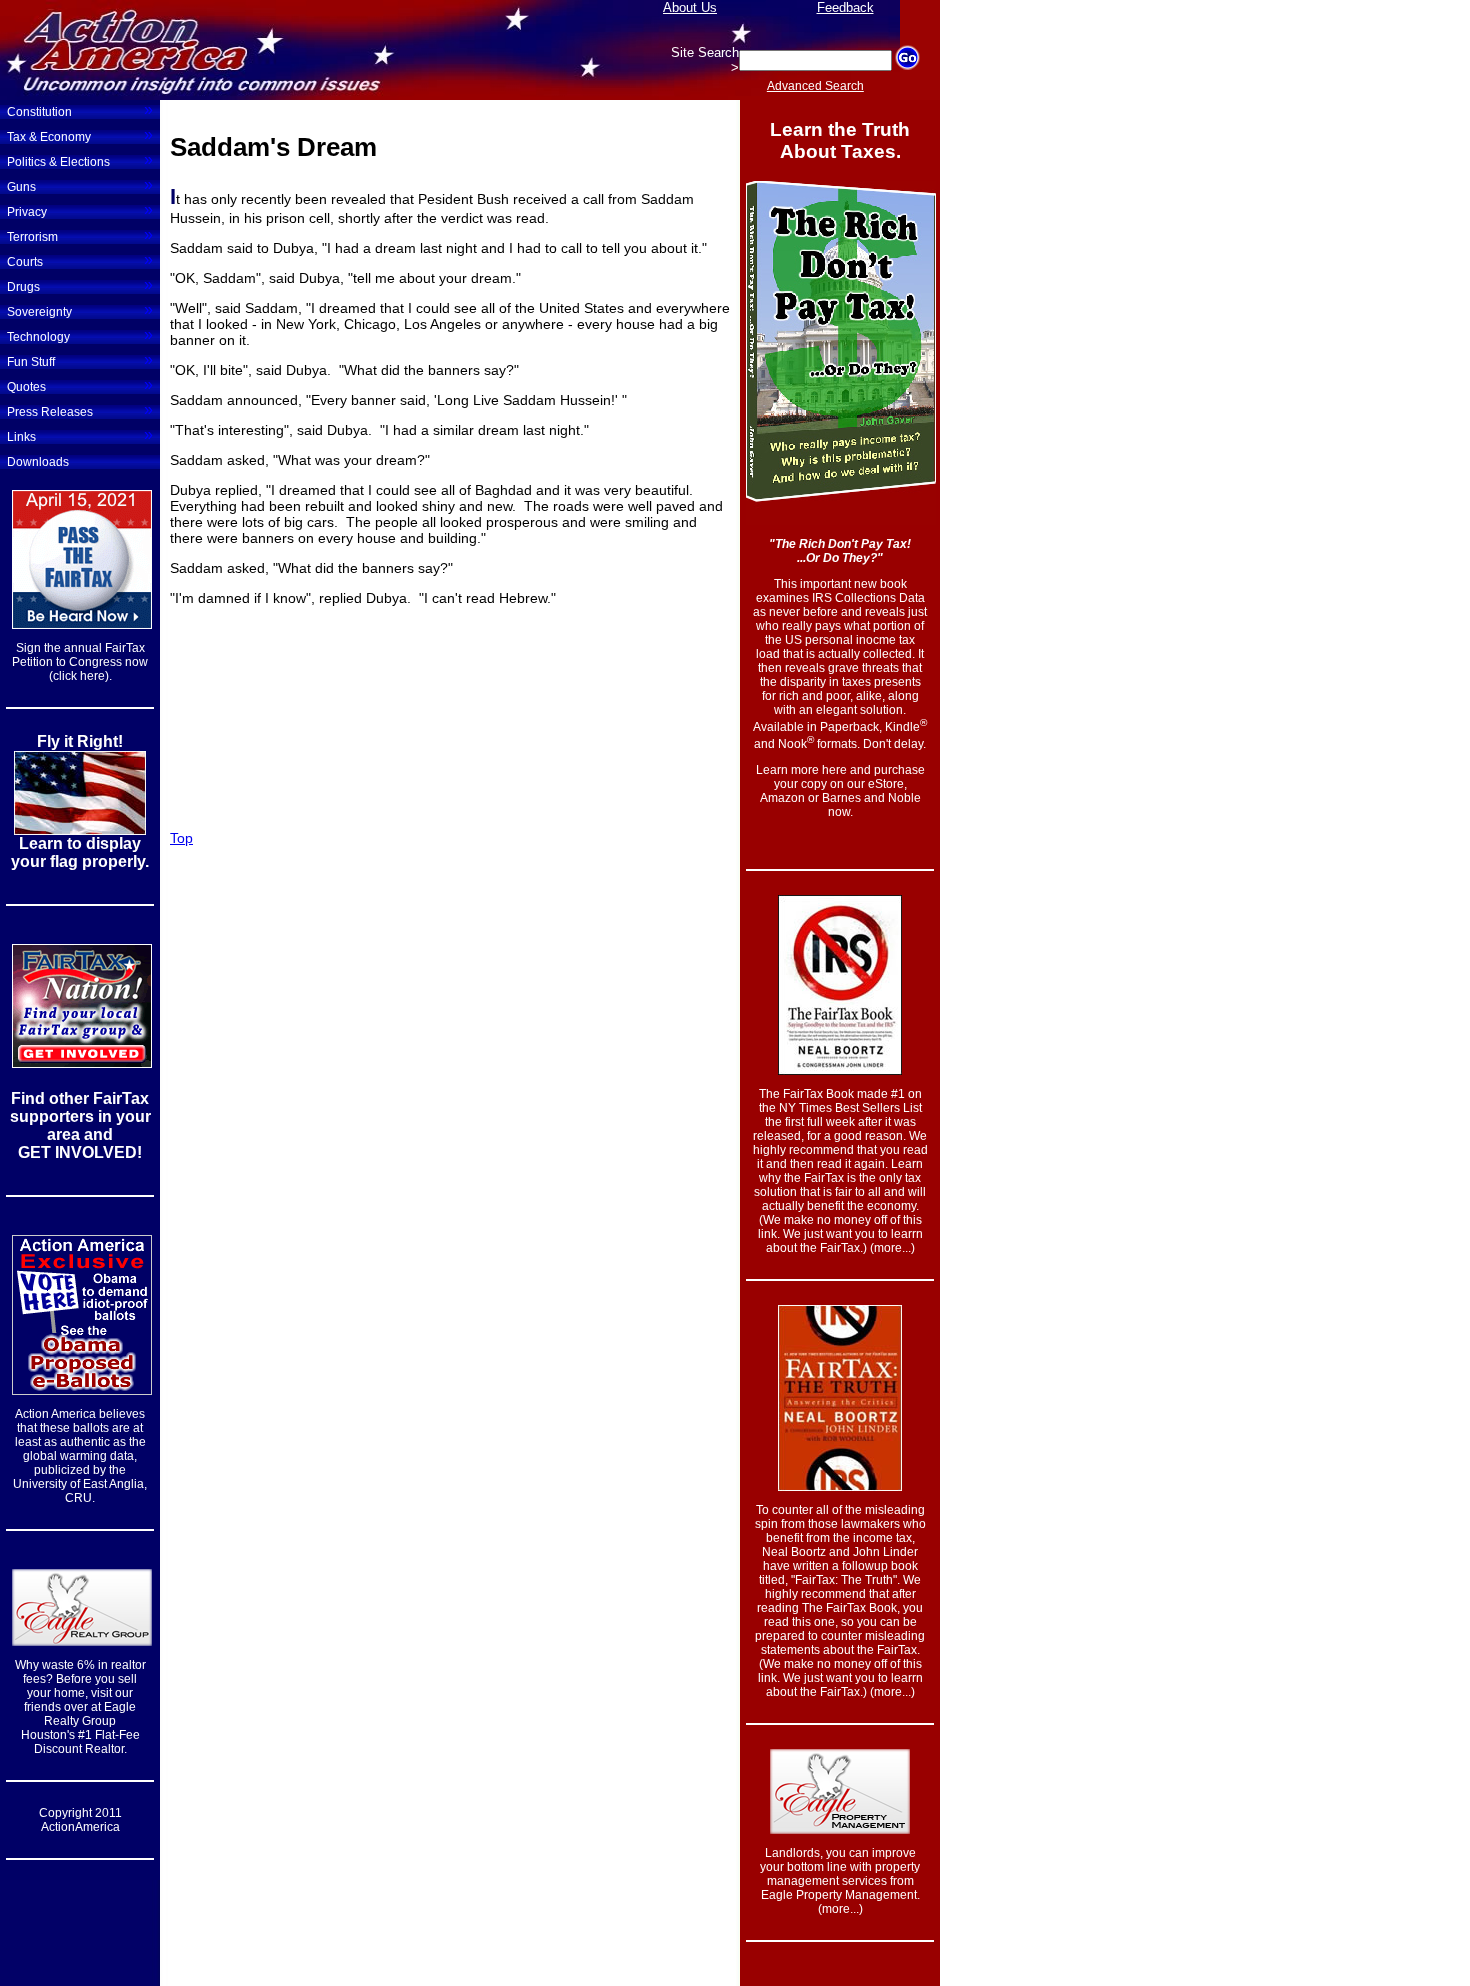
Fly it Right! (80, 741)
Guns (80, 185)
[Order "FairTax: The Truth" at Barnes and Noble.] (840, 1485)
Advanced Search (815, 86)
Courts (80, 260)
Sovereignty (80, 310)
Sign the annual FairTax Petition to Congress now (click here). (80, 662)
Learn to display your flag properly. (80, 852)
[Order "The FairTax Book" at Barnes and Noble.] (840, 1069)
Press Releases (80, 410)
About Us (690, 7)
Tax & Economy (80, 135)
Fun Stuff (80, 360)
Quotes (80, 385)
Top (181, 838)
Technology (80, 335)
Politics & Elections (80, 160)
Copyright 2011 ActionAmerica (80, 1820)
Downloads (38, 462)
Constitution (80, 110)
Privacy (80, 210)
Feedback (845, 7)
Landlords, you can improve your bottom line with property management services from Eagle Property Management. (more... (840, 1881)
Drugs (80, 285)
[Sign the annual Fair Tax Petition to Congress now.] (82, 625)
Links (80, 435)
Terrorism (80, 235)
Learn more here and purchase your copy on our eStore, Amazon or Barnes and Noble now (840, 791)
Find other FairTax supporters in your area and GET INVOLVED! (80, 1125)
